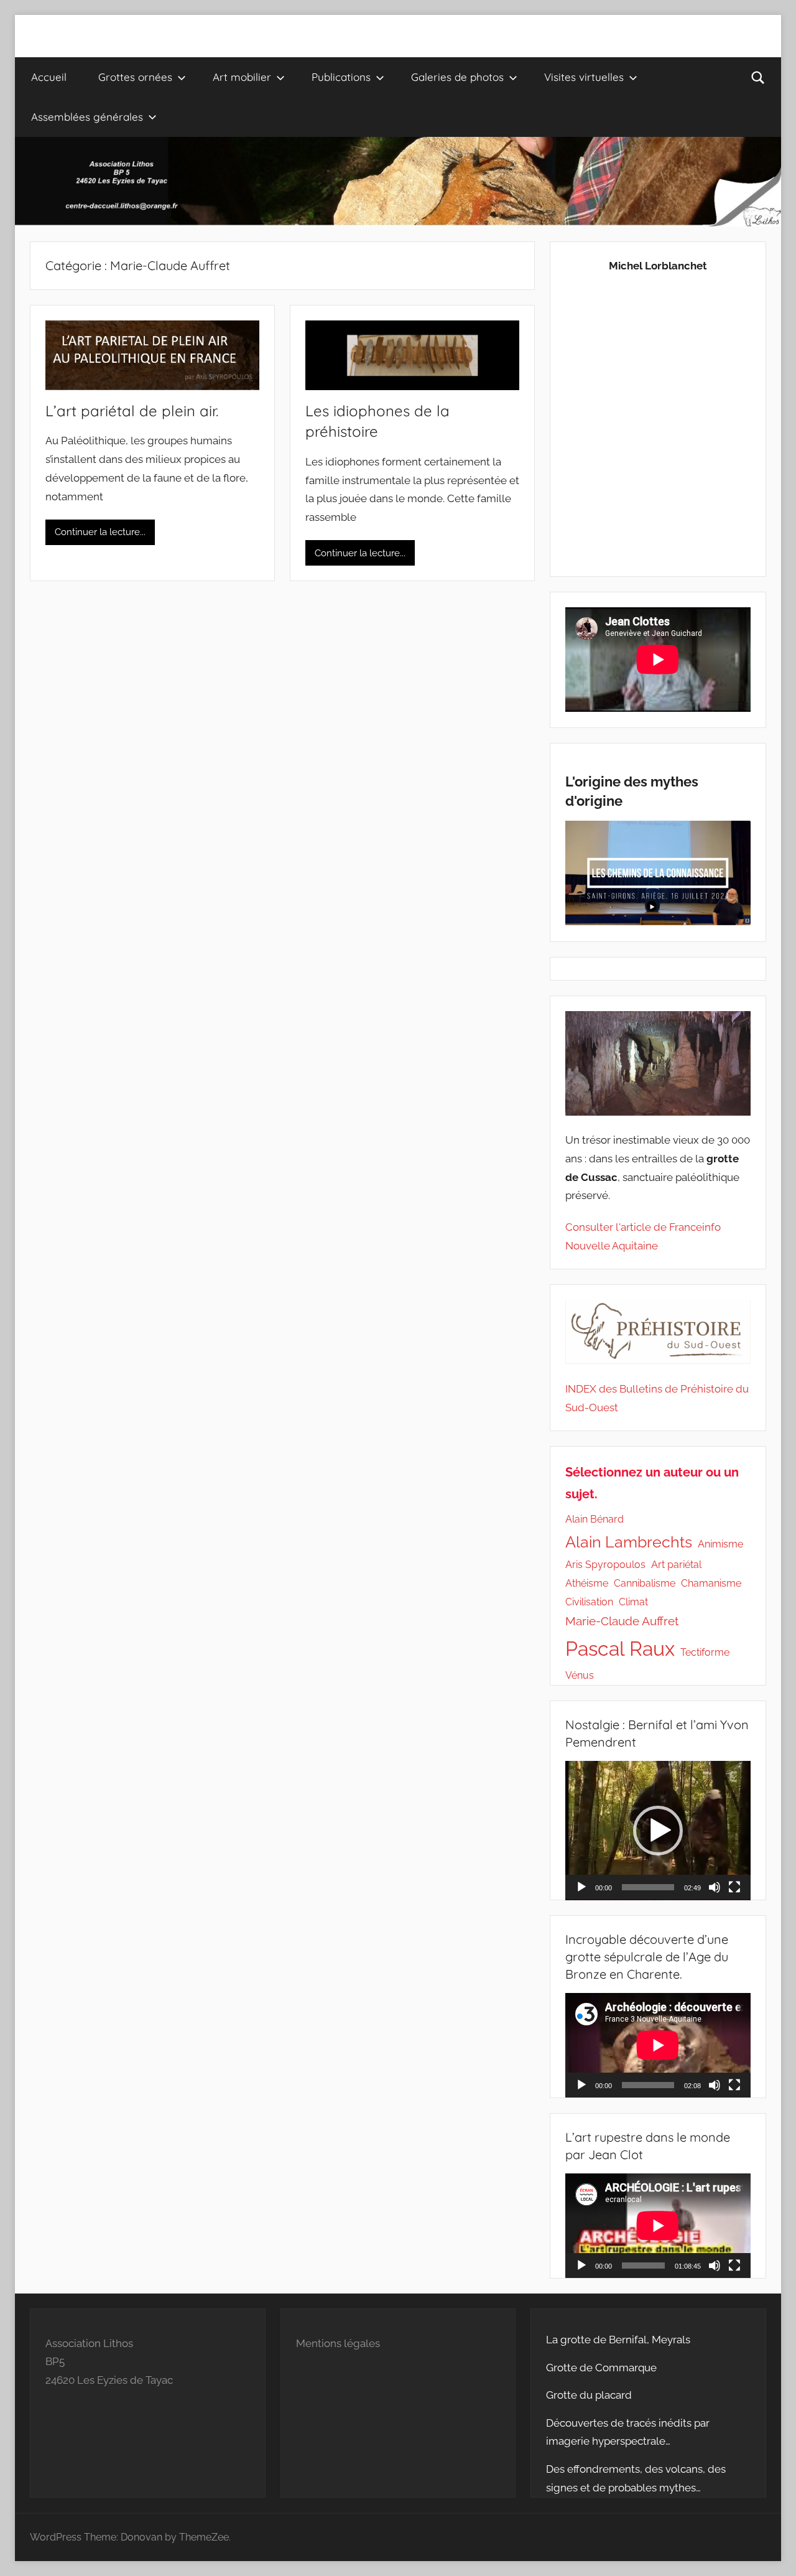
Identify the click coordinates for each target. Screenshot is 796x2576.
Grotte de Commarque (601, 2368)
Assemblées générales (87, 117)
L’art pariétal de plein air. (132, 411)
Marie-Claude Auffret (622, 1621)
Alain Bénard (595, 1519)
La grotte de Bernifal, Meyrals (618, 2340)
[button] (658, 1831)
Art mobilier (242, 77)
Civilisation (589, 1602)
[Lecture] (581, 1887)
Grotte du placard (589, 2395)
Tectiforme (705, 1652)
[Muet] (715, 1887)
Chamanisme (711, 1583)
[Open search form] (758, 77)
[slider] (648, 1887)
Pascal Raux (620, 1649)
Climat (633, 1602)
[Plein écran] (734, 1887)
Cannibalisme (645, 1583)
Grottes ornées (135, 77)
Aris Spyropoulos (605, 1565)
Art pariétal (676, 1565)
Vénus (580, 1675)
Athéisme (587, 1583)
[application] (658, 1831)
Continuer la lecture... (100, 532)
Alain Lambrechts (629, 1542)
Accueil (49, 77)
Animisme (720, 1544)
